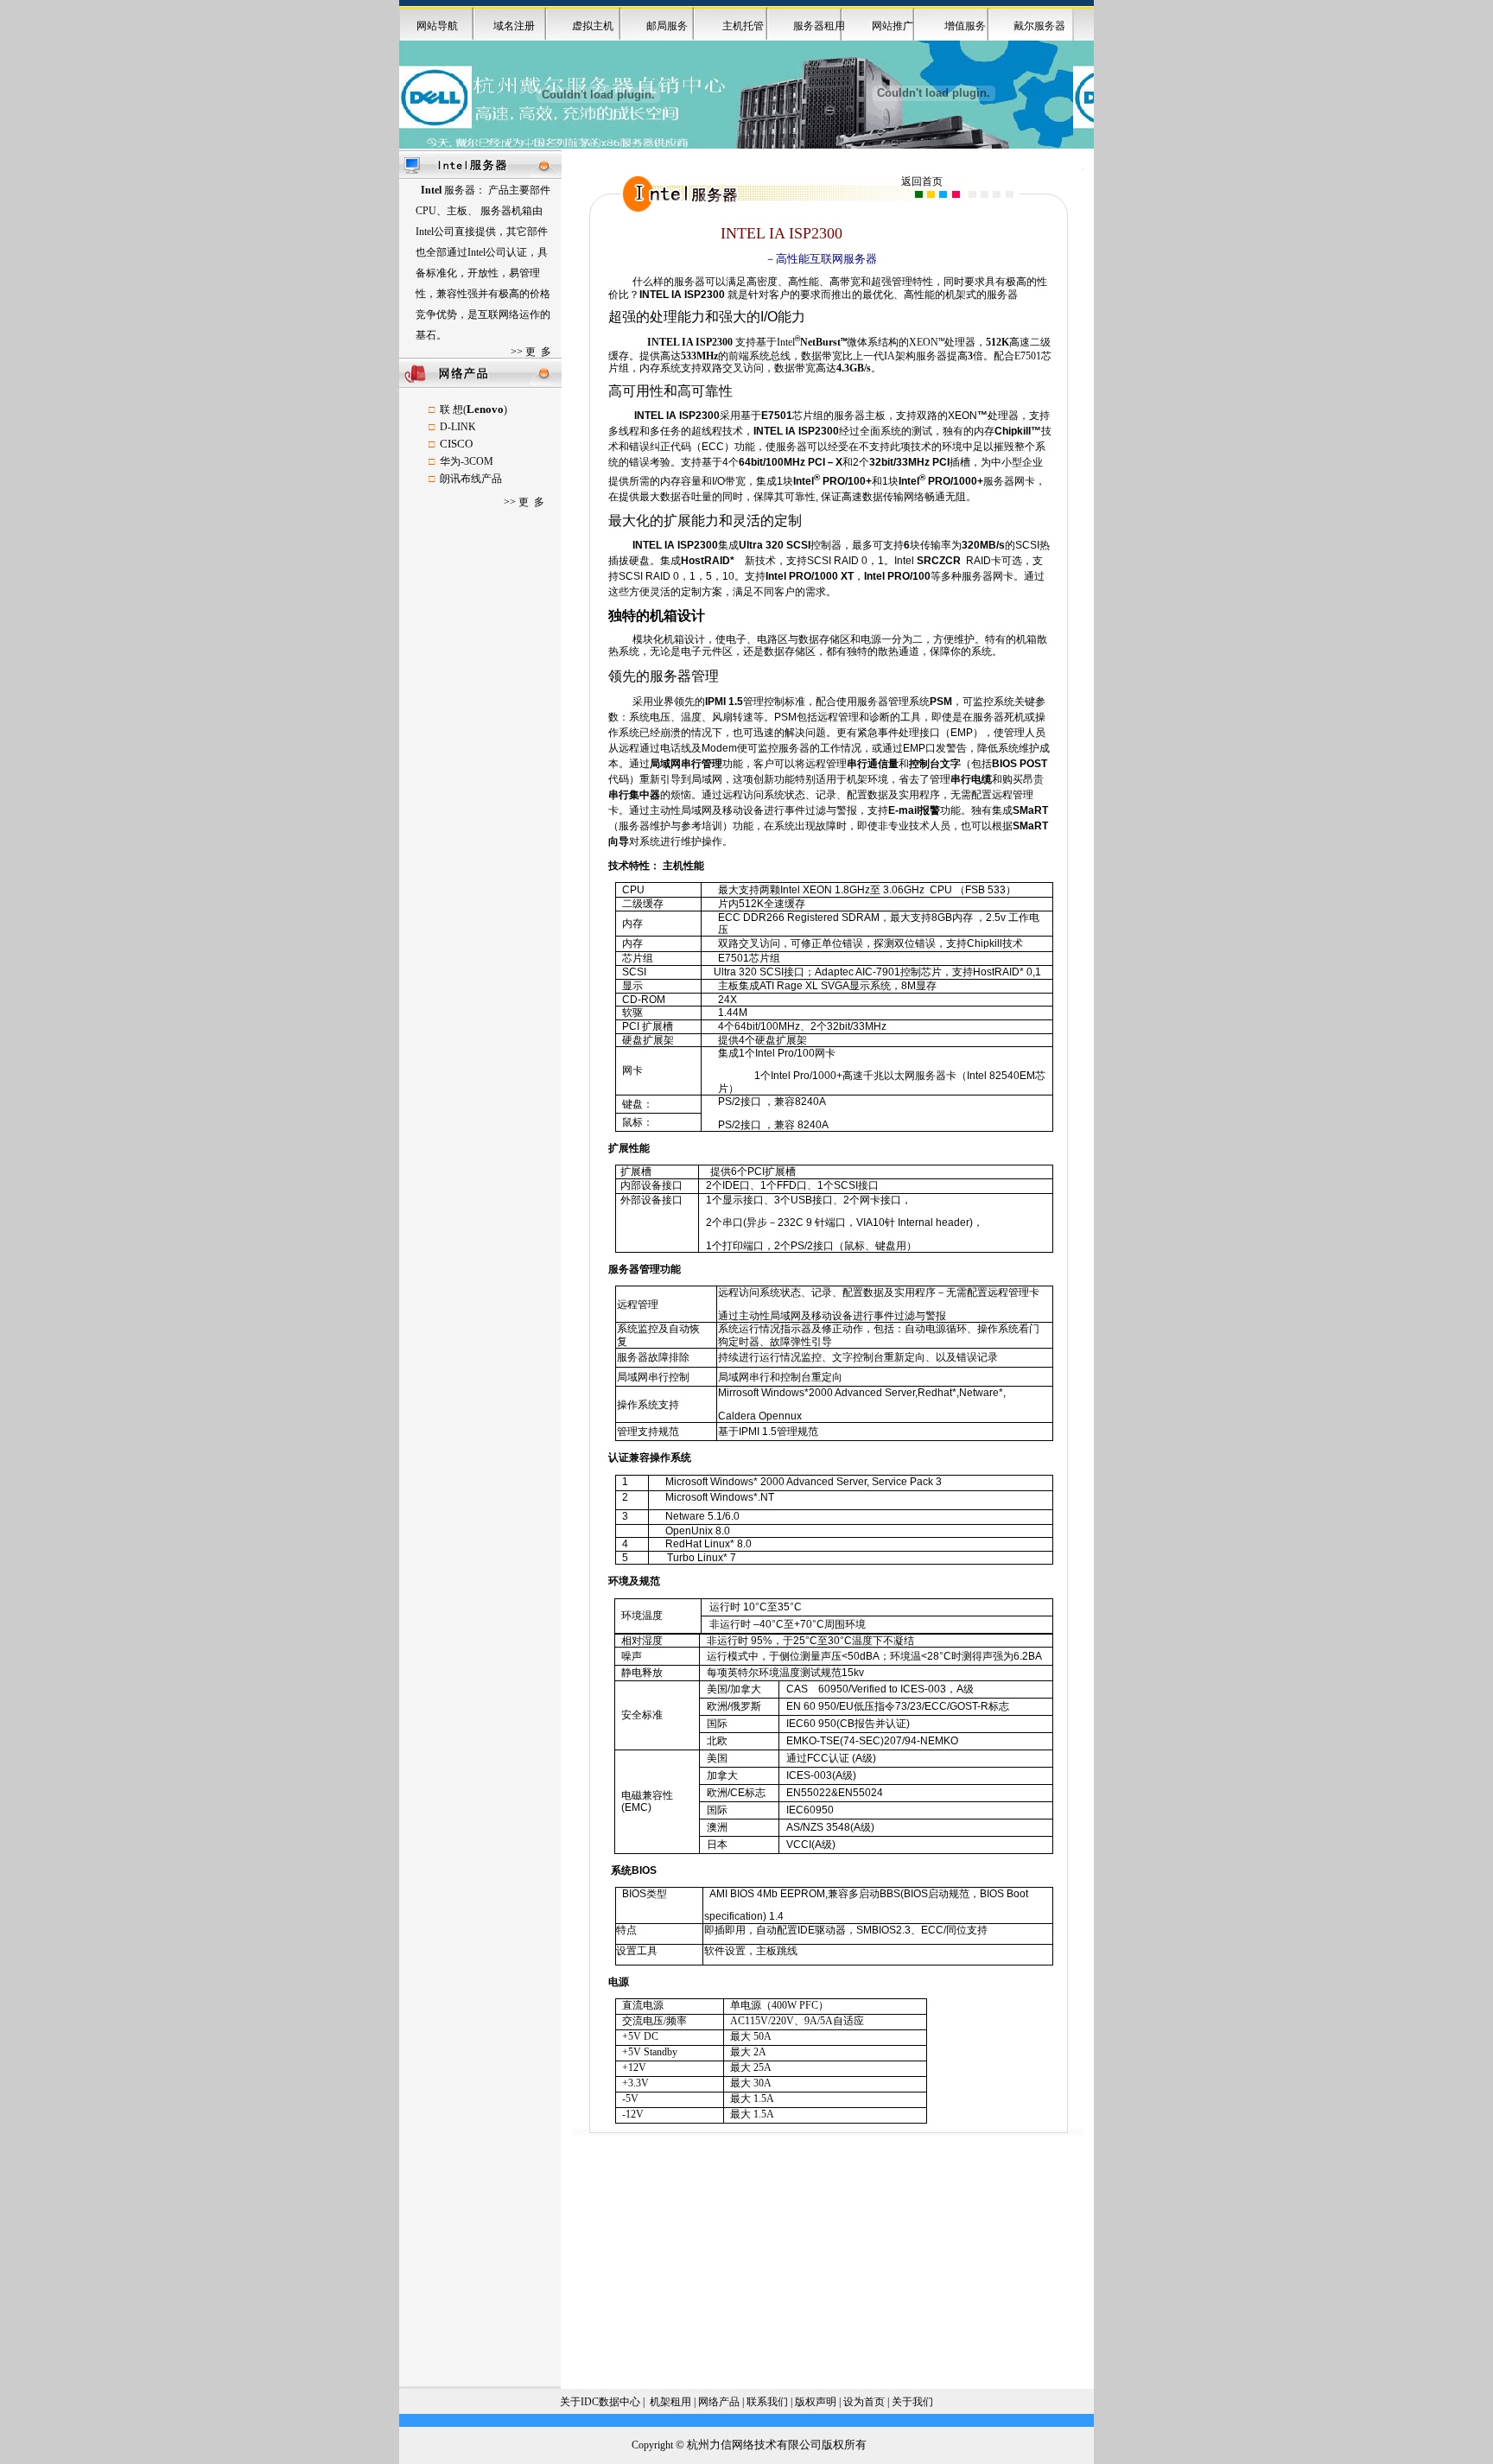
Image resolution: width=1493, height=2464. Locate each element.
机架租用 (670, 2402)
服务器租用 (819, 26)
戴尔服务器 (1039, 26)
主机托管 (743, 26)
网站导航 (437, 26)
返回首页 (922, 181)
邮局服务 (667, 26)
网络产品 (719, 2402)
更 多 (538, 352)
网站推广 (893, 26)
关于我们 (912, 2402)
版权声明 (816, 2402)
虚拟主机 (593, 26)
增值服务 (965, 26)
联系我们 (767, 2402)
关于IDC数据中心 (600, 2402)
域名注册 (514, 26)
